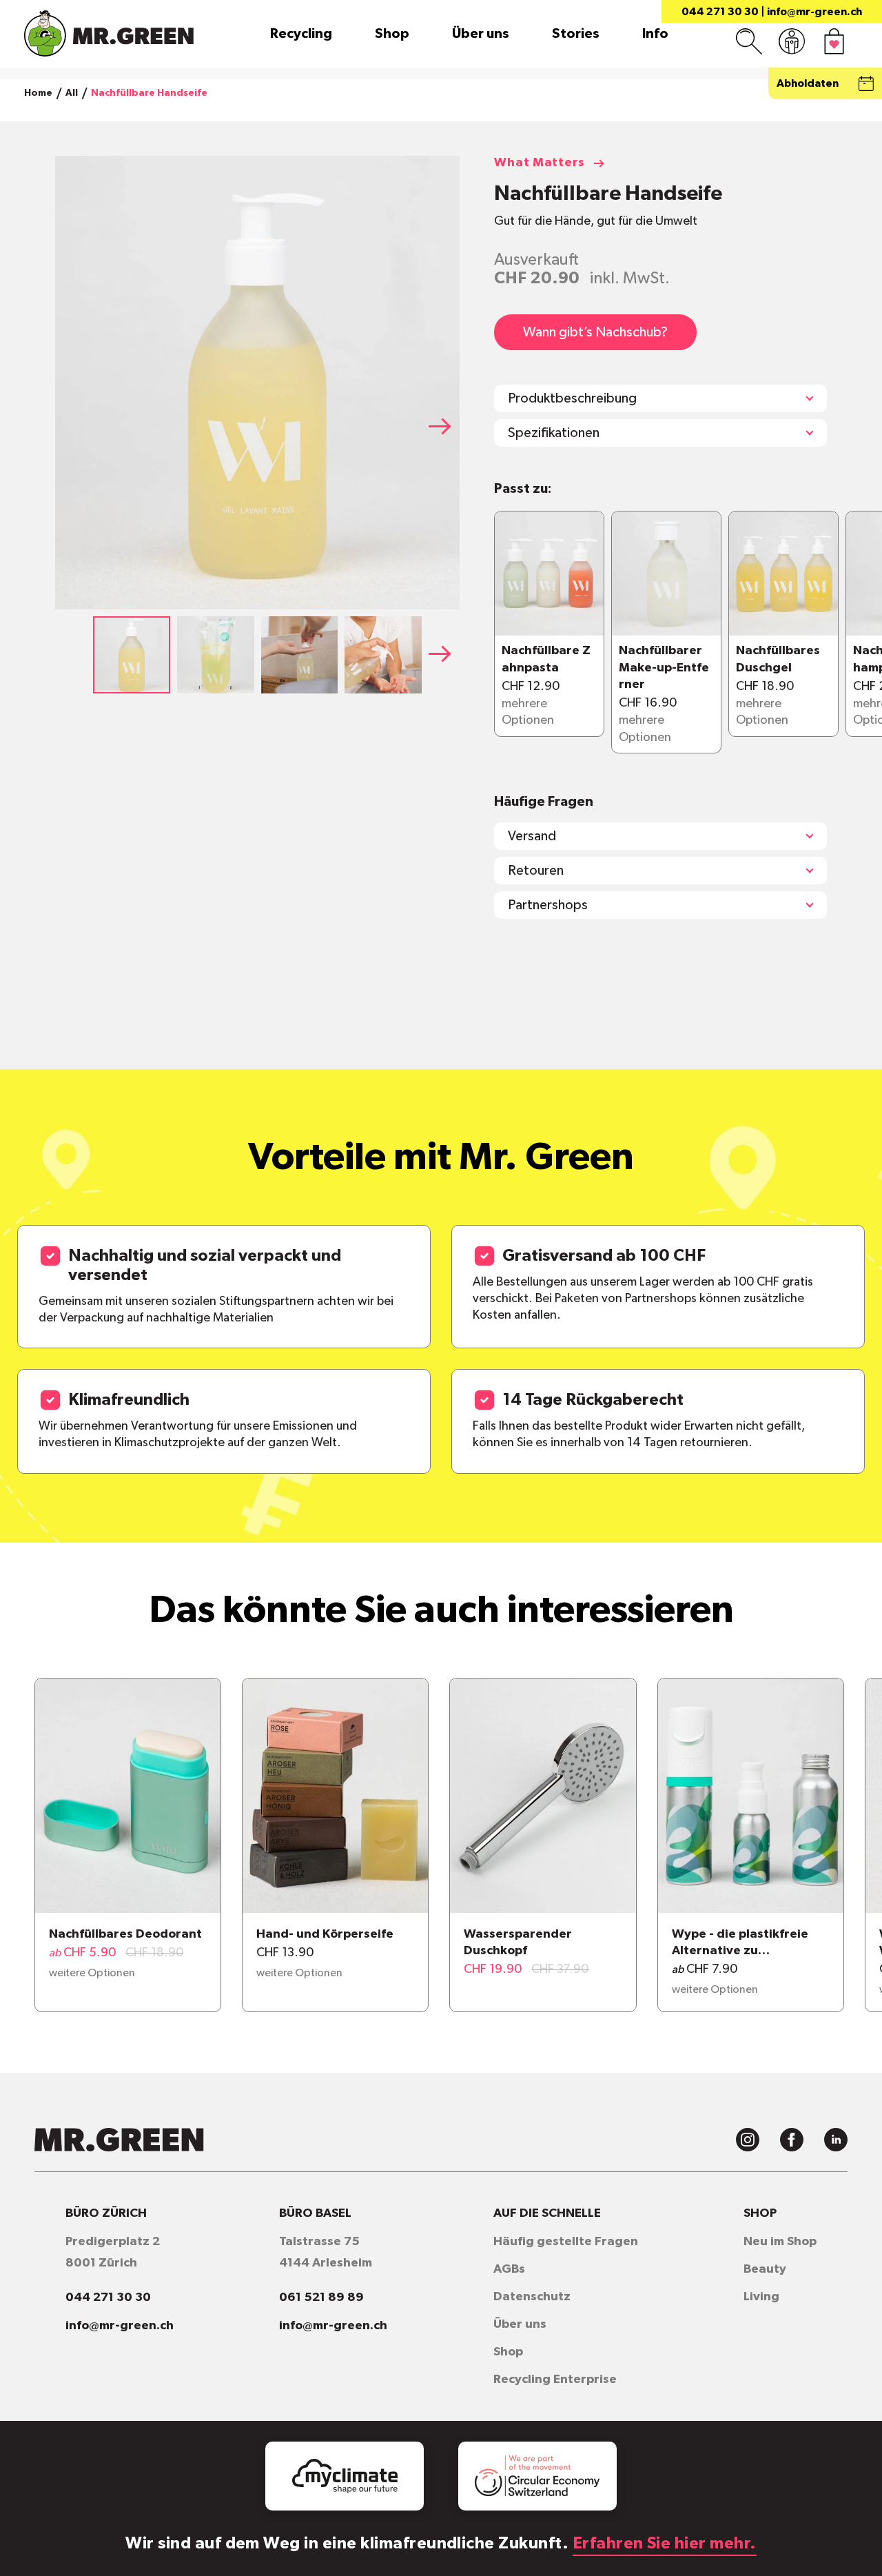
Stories (576, 34)
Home (38, 93)
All (72, 93)
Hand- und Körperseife (325, 1934)
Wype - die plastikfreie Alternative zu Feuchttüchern (740, 1944)
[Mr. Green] (109, 33)
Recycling (301, 34)
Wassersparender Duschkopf (518, 1943)
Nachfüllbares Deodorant (125, 1934)
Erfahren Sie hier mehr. (665, 2544)
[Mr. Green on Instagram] (748, 2140)
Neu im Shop (780, 2242)
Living (761, 2297)
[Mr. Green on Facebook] (792, 2140)
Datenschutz (532, 2297)
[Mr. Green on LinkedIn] (836, 2140)
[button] (444, 426)
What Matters (540, 163)
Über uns (481, 34)
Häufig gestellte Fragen (566, 2242)
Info (655, 34)
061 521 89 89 (321, 2298)
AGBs (509, 2269)
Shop (392, 34)
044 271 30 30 (720, 12)
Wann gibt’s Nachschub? (595, 332)
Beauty (765, 2269)
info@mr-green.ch (814, 12)
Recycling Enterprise (555, 2380)
